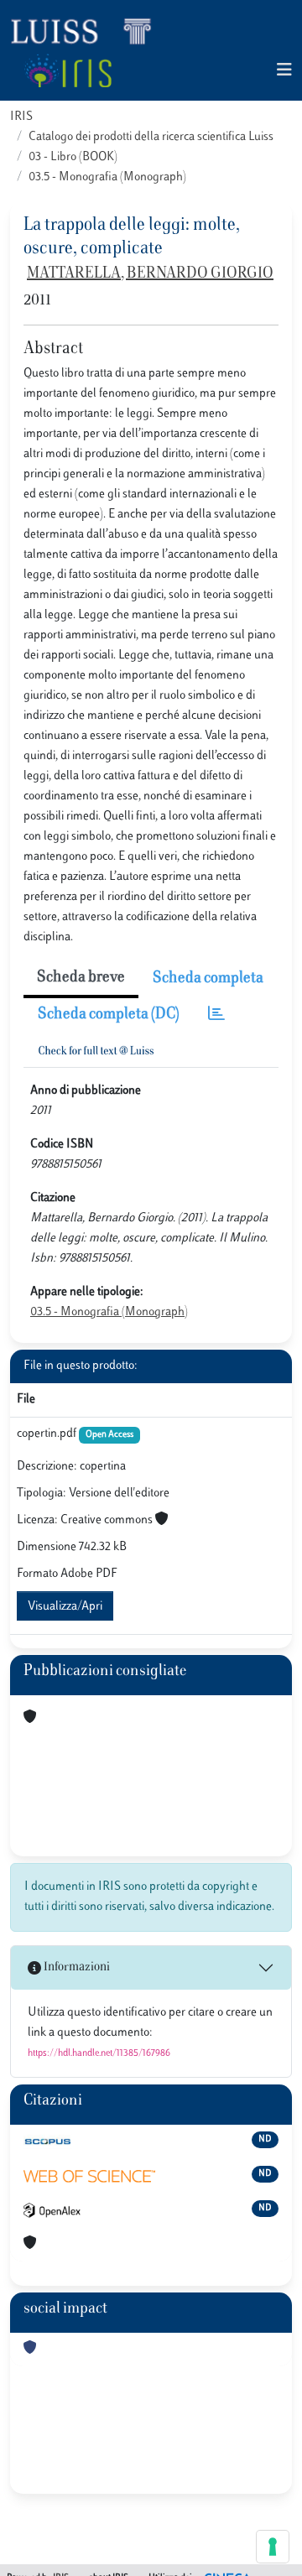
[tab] (216, 1015)
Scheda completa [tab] (208, 979)
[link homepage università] (68, 70)
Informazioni (75, 1967)
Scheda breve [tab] (81, 978)
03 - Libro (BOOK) (73, 157)
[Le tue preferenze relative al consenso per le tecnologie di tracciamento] (273, 2547)
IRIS (21, 117)
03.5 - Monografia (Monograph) (107, 177)
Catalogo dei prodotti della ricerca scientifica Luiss (151, 137)
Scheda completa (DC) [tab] (109, 1015)
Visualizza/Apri (65, 1607)
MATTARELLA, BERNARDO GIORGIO (150, 274)
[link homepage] (88, 30)
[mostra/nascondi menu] (284, 71)
